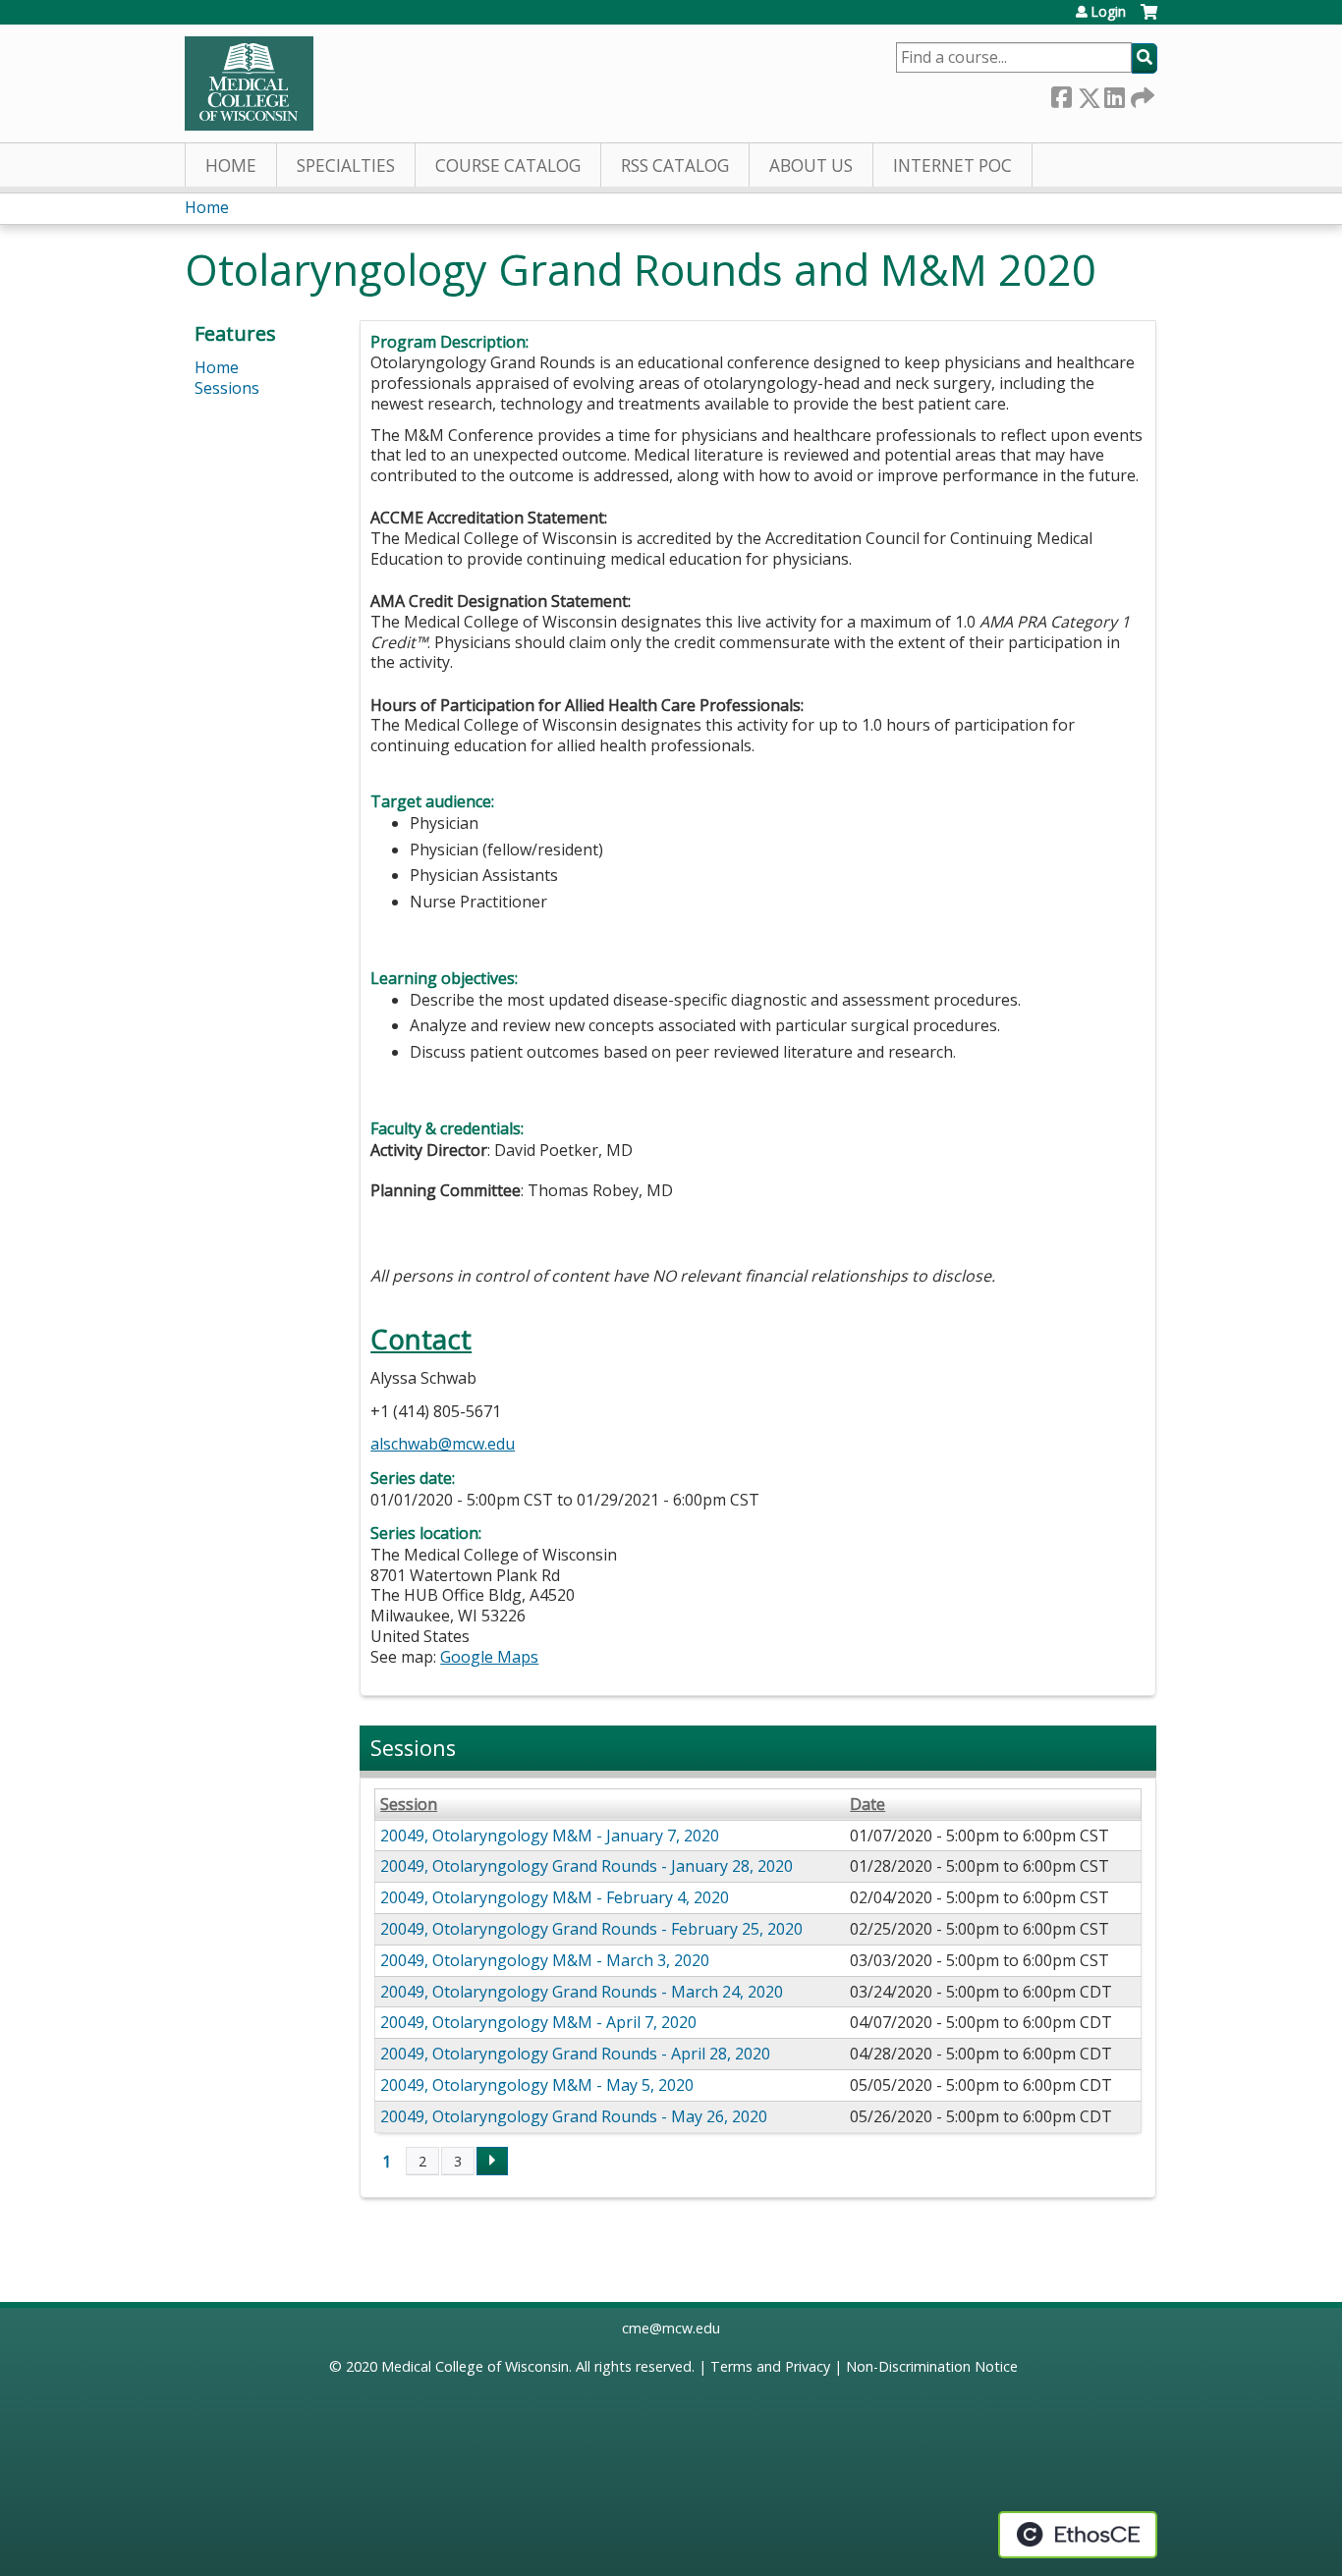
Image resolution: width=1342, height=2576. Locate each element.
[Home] (249, 83)
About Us (811, 165)
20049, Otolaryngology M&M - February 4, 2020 (555, 1897)
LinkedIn (1114, 94)
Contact (421, 1339)
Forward (1141, 94)
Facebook (1061, 94)
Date (867, 1805)
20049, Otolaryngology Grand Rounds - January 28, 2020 (587, 1866)
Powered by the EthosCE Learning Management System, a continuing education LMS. (1078, 2535)
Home (231, 165)
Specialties (346, 165)
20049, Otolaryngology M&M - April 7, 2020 (538, 2022)
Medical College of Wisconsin (475, 2366)
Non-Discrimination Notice (932, 2366)
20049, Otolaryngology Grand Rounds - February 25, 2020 (591, 1929)
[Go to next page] (492, 2162)
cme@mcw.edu (671, 2328)
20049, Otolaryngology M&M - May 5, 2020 (537, 2085)
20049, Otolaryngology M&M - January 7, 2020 (550, 1836)
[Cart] (1149, 19)
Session (409, 1805)
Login (1108, 12)
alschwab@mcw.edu (443, 1444)
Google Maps (489, 1657)
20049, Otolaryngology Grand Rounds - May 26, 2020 (574, 2116)
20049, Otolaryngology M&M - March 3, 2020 (545, 1960)
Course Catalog (508, 165)
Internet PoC (952, 165)
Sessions (227, 388)
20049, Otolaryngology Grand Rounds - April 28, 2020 (575, 2054)
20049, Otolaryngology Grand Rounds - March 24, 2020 (582, 1992)
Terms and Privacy (770, 2366)
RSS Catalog (675, 165)
